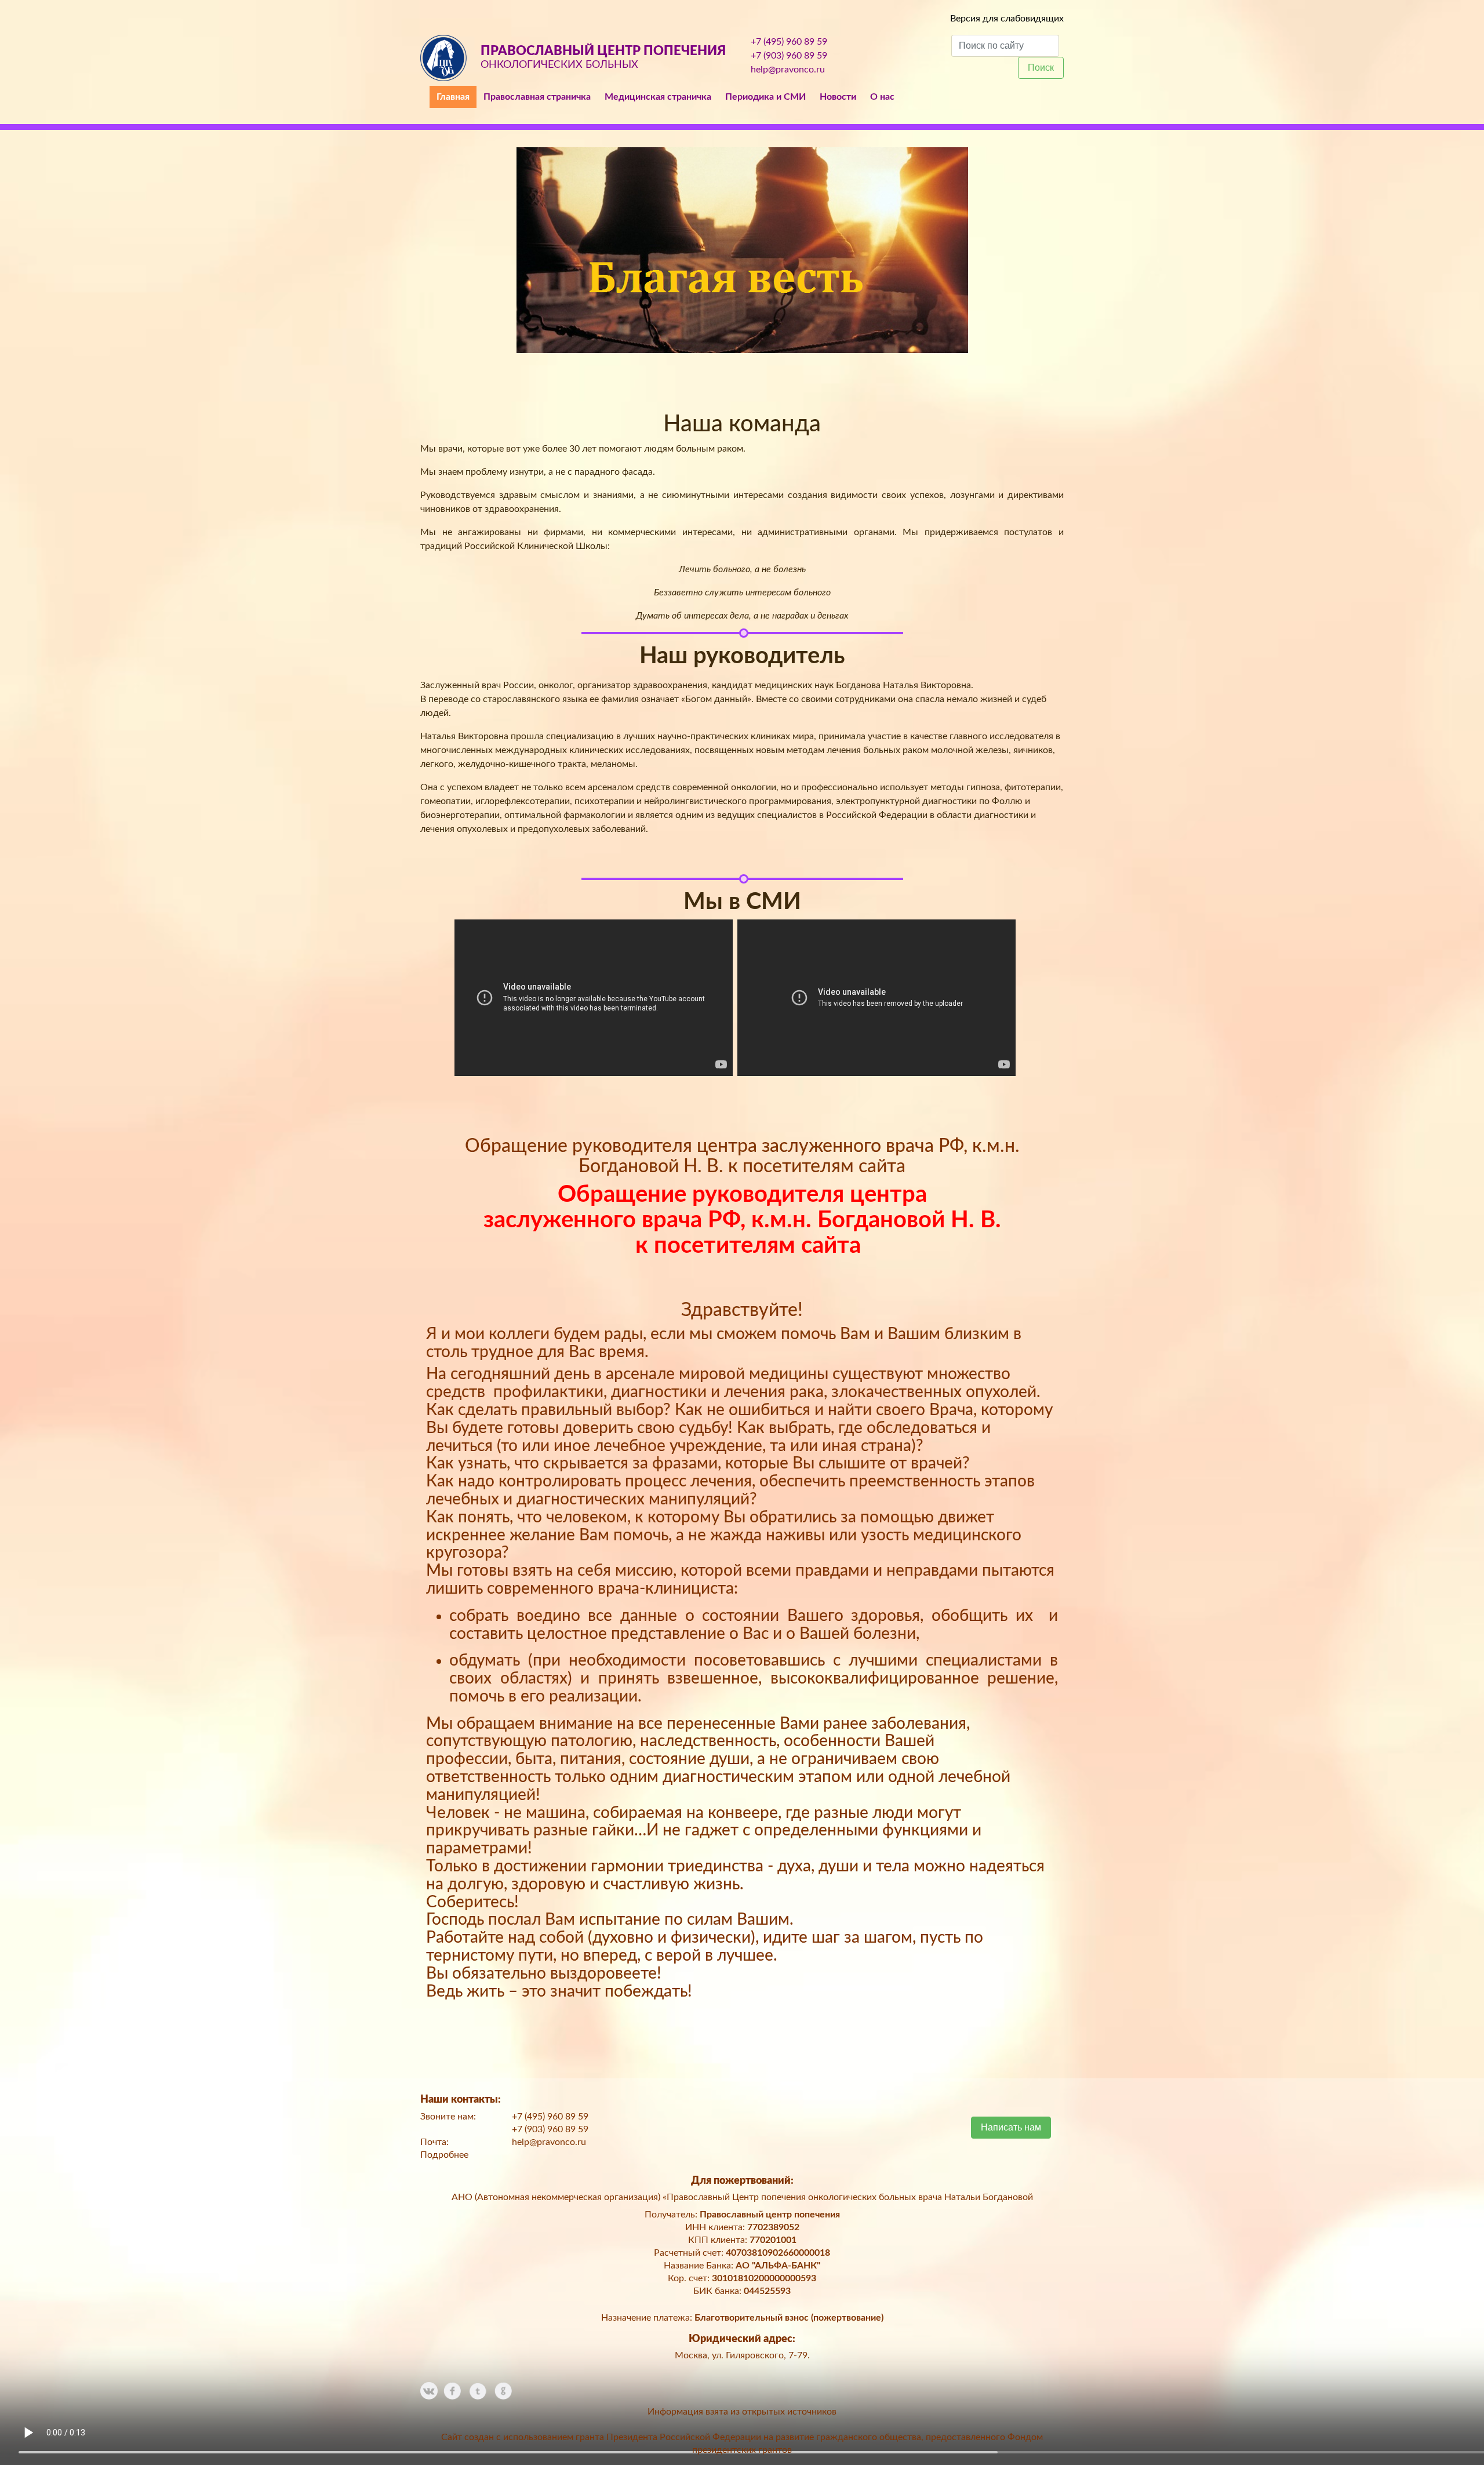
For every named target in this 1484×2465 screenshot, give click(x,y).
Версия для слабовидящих (1007, 19)
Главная (453, 97)
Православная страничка (537, 97)
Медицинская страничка (658, 97)
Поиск (1041, 68)
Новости (838, 97)
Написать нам (1011, 2127)
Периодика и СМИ (765, 97)
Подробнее (444, 2155)
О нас (882, 97)
